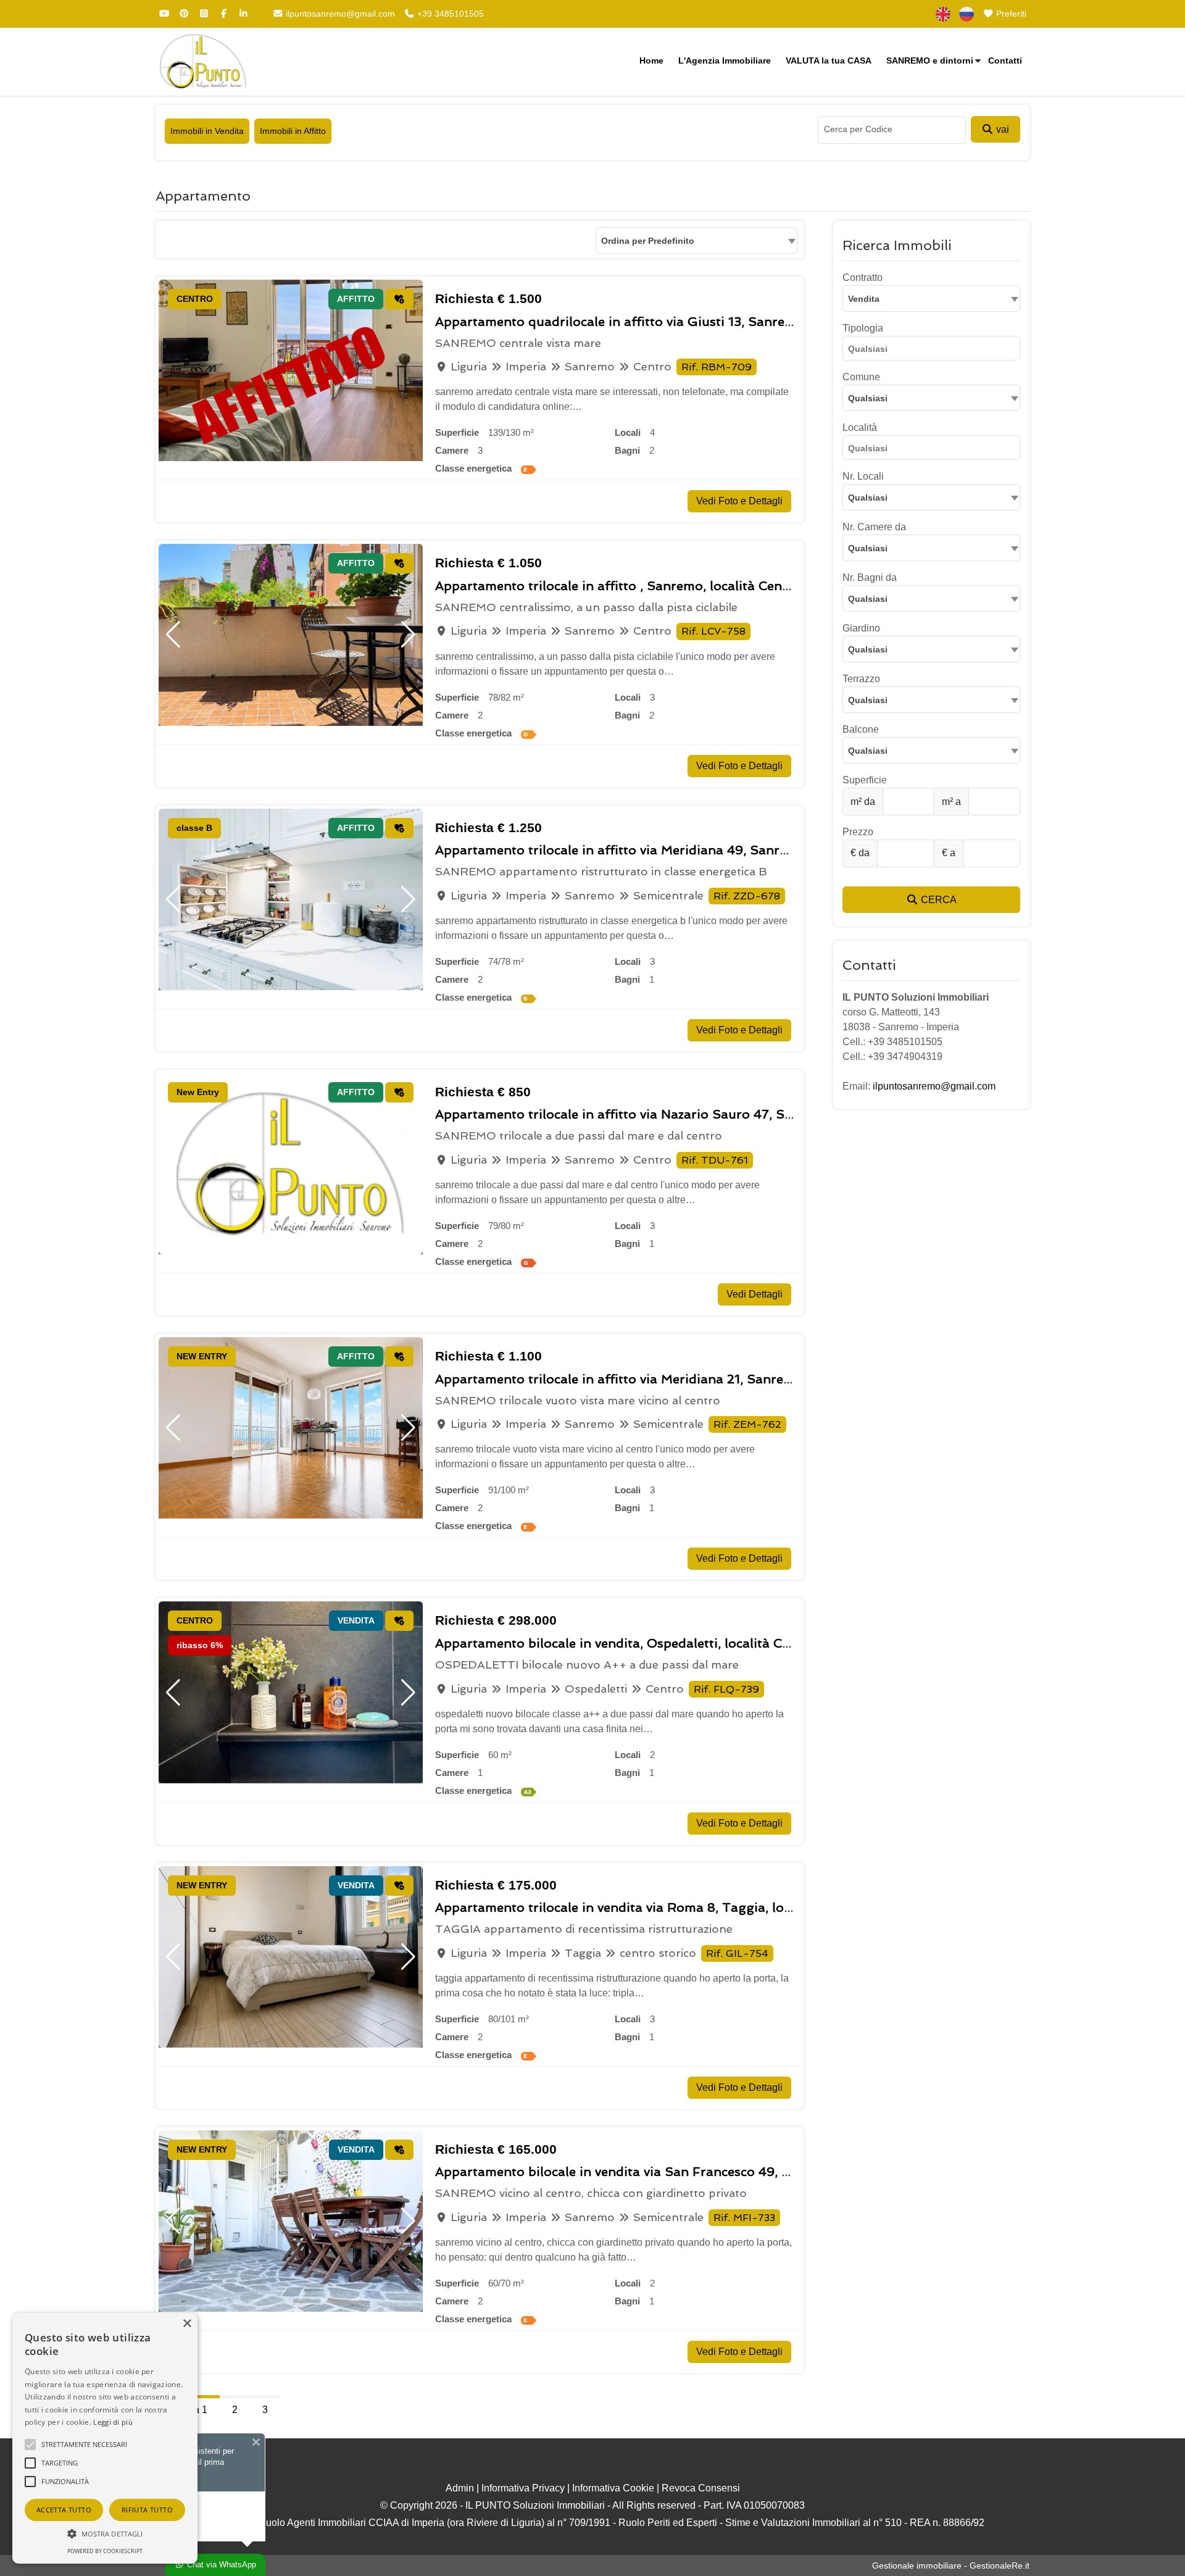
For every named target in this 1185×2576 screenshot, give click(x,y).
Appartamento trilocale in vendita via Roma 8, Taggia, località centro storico (671, 1907)
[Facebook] (223, 14)
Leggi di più (113, 2422)
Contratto (863, 277)
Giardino (861, 628)
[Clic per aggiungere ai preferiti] (399, 299)
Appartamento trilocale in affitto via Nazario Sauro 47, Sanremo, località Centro (682, 1114)
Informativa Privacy (523, 2488)
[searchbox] (934, 351)
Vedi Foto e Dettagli (739, 501)
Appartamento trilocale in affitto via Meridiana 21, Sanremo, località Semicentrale (687, 1379)
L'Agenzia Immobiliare (725, 60)
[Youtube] (164, 14)
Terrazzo (861, 679)
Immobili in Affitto (293, 131)
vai (1001, 129)
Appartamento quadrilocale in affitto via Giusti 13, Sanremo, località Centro (668, 322)
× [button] (187, 2324)
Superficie (865, 780)
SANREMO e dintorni (930, 60)
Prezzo (858, 832)
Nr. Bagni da (870, 577)
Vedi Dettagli (755, 1294)
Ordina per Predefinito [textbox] (648, 241)
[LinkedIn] (243, 14)
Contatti (1005, 60)
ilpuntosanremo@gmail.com (339, 14)
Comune (861, 377)
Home (651, 60)
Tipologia (863, 328)
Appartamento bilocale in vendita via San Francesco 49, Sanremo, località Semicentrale (704, 2172)
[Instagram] (204, 14)
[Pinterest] (184, 14)
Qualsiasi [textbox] (868, 398)
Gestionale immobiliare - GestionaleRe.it (951, 2566)
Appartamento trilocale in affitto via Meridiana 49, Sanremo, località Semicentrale (688, 850)
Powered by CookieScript (105, 2551)
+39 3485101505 (449, 14)
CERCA (938, 900)
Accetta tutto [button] (64, 2510)
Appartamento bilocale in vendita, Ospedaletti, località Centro (625, 1643)
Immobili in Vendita (207, 131)
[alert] (105, 2438)
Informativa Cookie (613, 2488)
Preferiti (1010, 14)
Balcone (861, 729)
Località (860, 427)
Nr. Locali (863, 476)
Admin (460, 2488)
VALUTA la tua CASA (829, 60)
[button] (173, 635)
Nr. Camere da (874, 527)
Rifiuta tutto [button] (147, 2510)
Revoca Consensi (701, 2488)
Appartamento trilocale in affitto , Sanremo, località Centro (618, 586)
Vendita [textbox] (864, 299)
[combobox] (696, 240)
